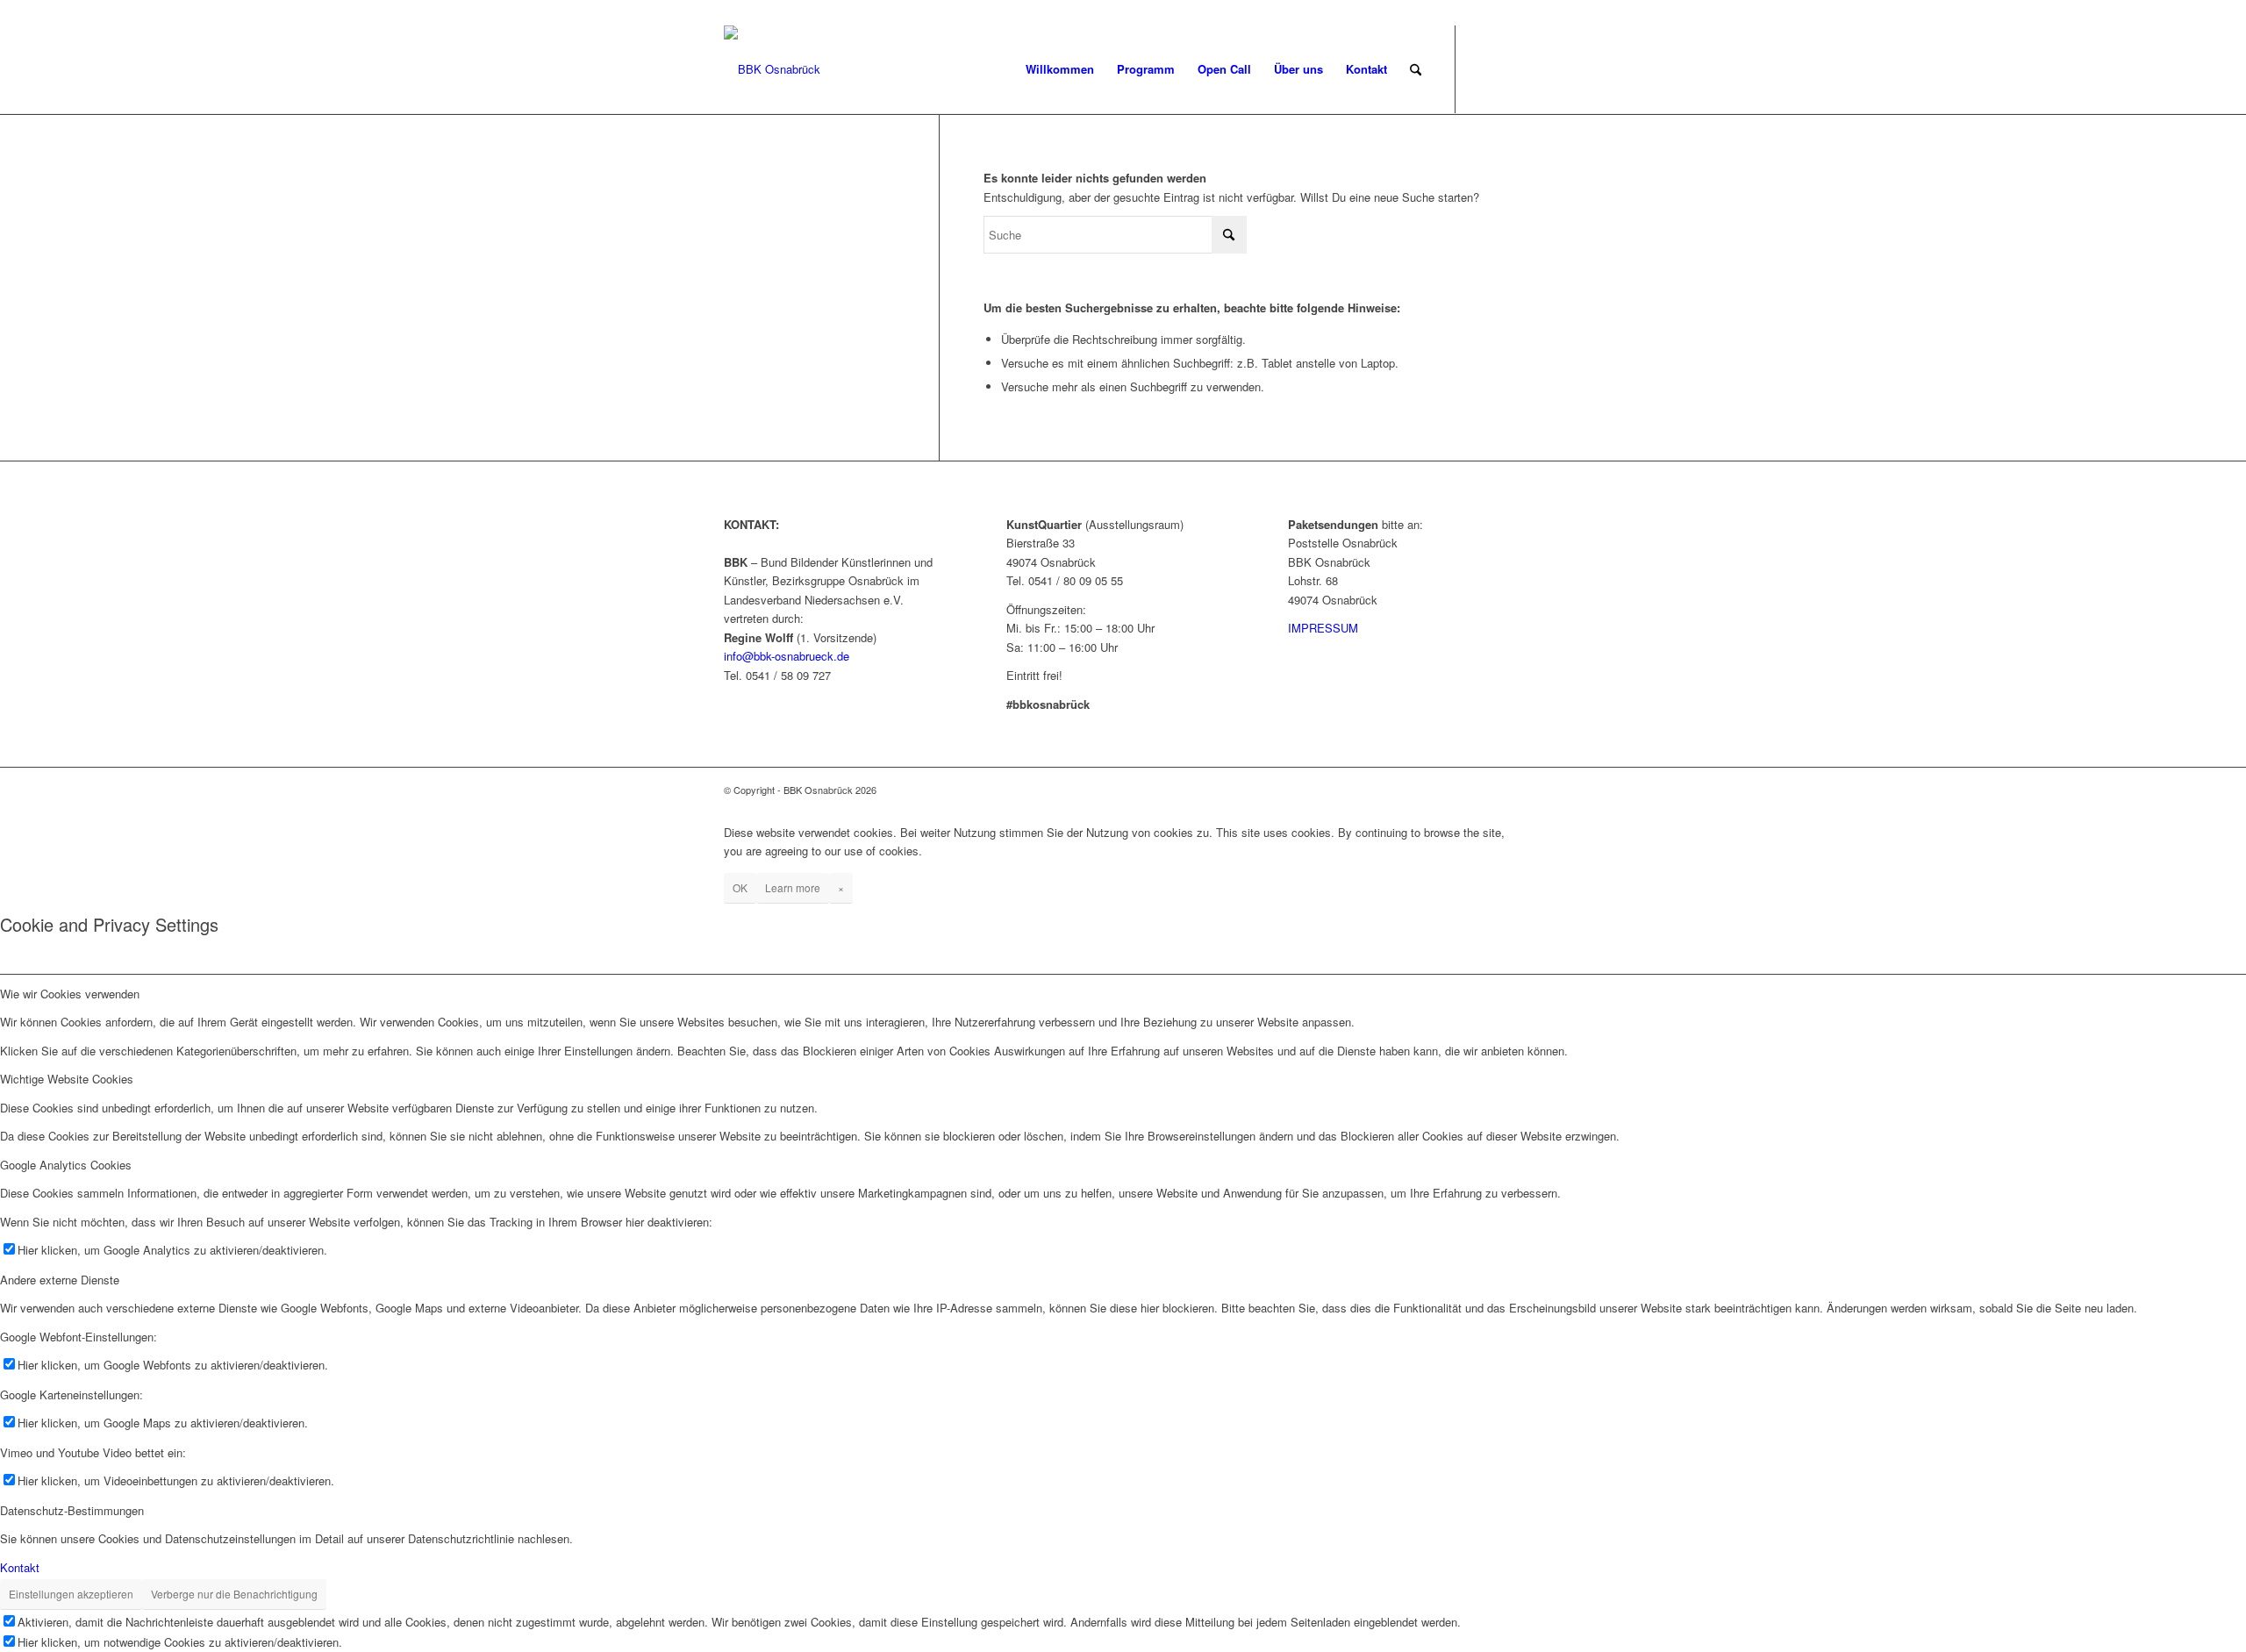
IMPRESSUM (1323, 628)
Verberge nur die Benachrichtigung (234, 1594)
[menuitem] (1060, 69)
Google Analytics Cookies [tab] (66, 1165)
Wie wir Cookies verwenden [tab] (70, 994)
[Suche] (1416, 69)
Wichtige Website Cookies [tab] (67, 1079)
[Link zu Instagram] (1509, 68)
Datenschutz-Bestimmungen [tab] (72, 1510)
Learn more (793, 887)
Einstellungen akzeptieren (71, 1594)
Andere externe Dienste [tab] (60, 1280)
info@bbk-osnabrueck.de (787, 656)
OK (740, 887)
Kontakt (20, 1567)
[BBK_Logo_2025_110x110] (772, 69)
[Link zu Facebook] (1483, 68)
